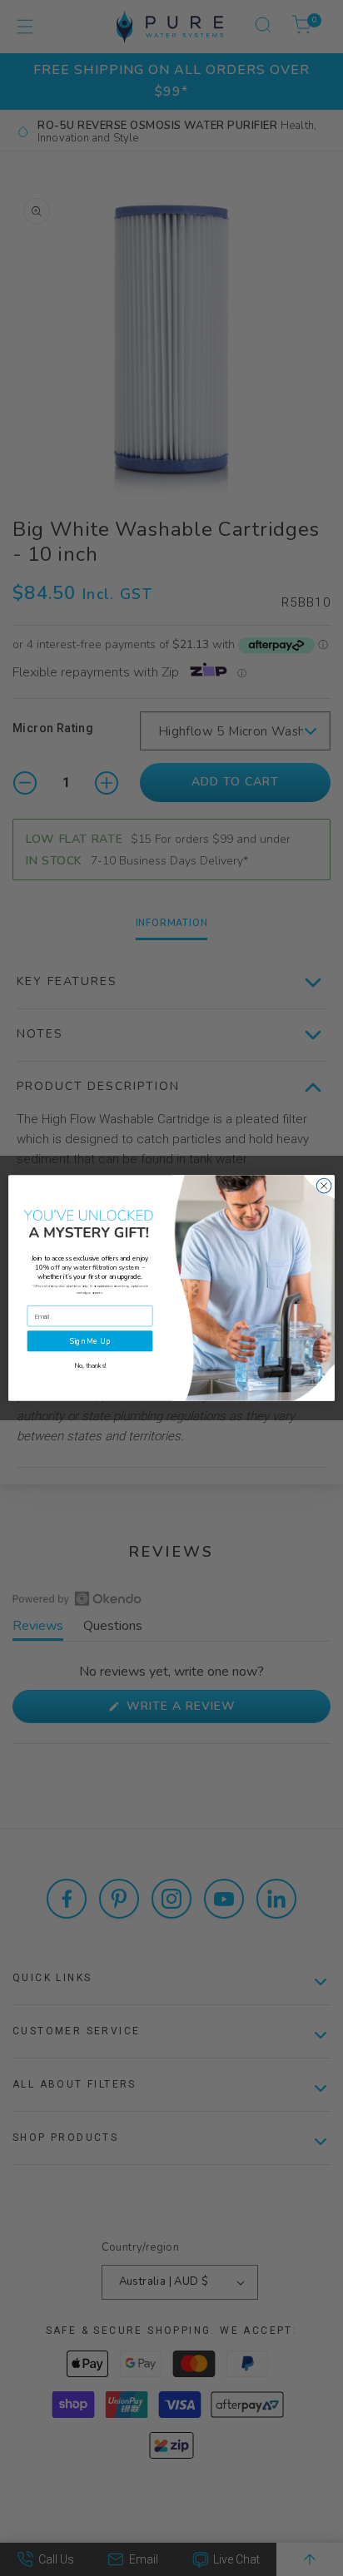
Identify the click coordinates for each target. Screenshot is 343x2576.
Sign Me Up (90, 1341)
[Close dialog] (324, 1186)
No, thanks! (90, 1367)
